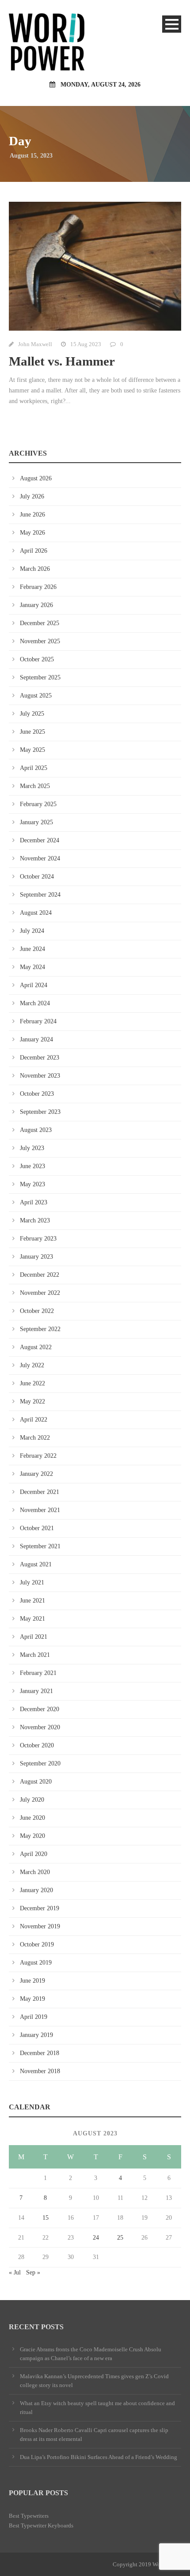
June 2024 (32, 949)
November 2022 (40, 1293)
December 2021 (40, 1492)
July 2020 (32, 1800)
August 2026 (36, 478)
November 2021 (40, 1510)
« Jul (15, 2272)
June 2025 (32, 732)
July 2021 (32, 1582)
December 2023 (40, 1058)
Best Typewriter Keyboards (41, 2525)
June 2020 (32, 1818)
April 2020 (34, 1854)
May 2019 (32, 1999)
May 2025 (32, 750)
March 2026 (35, 569)
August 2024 (36, 913)
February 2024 (38, 1021)
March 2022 (35, 1438)
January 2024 (36, 1039)
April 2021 (34, 1637)
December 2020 (40, 1709)
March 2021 (35, 1655)
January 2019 (36, 2035)
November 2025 (40, 641)
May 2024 (32, 967)
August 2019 (36, 1963)
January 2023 (36, 1257)
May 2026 (32, 533)
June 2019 (32, 1981)
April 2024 (34, 985)
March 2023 (35, 1220)
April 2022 (34, 1420)
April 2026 (34, 551)
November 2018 (40, 2071)
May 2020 (32, 1836)
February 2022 (38, 1456)
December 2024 (40, 840)
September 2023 (40, 1112)
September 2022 (40, 1329)
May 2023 (32, 1184)
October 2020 (37, 1745)
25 (120, 2238)
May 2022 (32, 1401)
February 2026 (38, 587)
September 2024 (40, 895)
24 (96, 2238)
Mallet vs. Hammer (62, 361)
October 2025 (37, 659)
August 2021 (36, 1564)
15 (46, 2218)
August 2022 (36, 1347)
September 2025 (40, 677)
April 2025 (34, 768)
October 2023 (37, 1094)
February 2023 (38, 1239)
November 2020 (40, 1727)
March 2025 (35, 786)
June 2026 (32, 515)
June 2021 (32, 1601)
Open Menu (172, 24)
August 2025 (36, 696)
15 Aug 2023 (86, 344)
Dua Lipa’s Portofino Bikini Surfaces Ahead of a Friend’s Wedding (99, 2457)
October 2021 (37, 1528)
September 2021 (40, 1546)
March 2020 (35, 1872)
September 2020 (40, 1763)
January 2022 (36, 1474)
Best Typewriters (29, 2516)
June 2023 (32, 1166)
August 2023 (36, 1130)
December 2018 (40, 2053)
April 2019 (34, 2017)
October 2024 (37, 877)
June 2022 (32, 1383)
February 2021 (38, 1673)
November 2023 (40, 1076)
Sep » (33, 2272)
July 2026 (32, 496)
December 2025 (40, 623)
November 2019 (40, 1926)
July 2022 (32, 1365)
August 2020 (36, 1782)
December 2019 (40, 1908)
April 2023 (34, 1202)
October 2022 (37, 1311)
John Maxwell (35, 344)
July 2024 (32, 931)
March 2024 (35, 1003)
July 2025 (32, 714)
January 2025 (36, 822)
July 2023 (32, 1148)
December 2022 (40, 1275)
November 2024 (40, 858)
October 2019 (37, 1944)
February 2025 (38, 804)
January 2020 (36, 1890)
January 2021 (36, 1691)
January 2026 (36, 605)
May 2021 (32, 1619)
